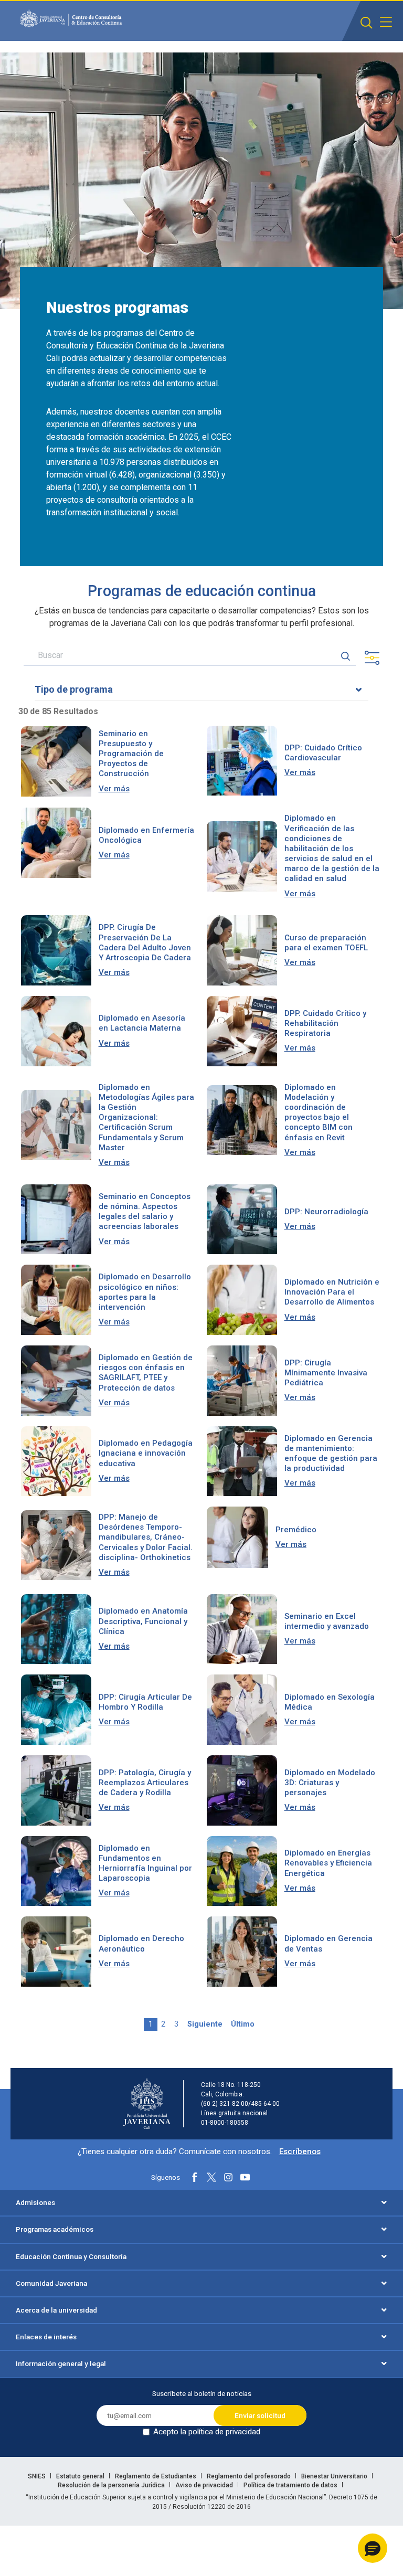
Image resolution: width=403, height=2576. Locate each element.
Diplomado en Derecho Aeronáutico (141, 1943)
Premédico (296, 1530)
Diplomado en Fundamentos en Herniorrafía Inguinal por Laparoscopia (145, 1863)
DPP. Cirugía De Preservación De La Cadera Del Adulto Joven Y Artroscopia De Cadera (145, 942)
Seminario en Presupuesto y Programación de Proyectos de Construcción (131, 754)
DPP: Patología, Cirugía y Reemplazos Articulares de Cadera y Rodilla (145, 1783)
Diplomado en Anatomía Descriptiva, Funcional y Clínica (143, 1621)
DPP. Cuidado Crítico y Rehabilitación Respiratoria (325, 1023)
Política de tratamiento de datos (291, 2485)
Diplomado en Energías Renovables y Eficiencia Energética (328, 1863)
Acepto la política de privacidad (207, 2432)
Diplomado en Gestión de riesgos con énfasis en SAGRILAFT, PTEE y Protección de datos (146, 1373)
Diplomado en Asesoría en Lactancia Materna (142, 1023)
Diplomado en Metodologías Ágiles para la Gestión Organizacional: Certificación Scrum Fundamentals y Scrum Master (146, 1117)
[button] (373, 2548)
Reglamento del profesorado (250, 2476)
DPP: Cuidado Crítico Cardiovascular (323, 753)
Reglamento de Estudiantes (156, 2476)
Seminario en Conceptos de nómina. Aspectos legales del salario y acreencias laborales (145, 1212)
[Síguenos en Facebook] (195, 2177)
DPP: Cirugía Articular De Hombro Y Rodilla (145, 1702)
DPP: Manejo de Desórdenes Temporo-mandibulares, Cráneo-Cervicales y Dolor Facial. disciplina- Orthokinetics (146, 1537)
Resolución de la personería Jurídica (112, 2485)
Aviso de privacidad (205, 2485)
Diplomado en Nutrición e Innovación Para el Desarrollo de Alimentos (332, 1292)
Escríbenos (300, 2151)
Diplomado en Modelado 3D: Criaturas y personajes (330, 1783)
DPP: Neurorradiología (326, 1212)
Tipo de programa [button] (74, 689)
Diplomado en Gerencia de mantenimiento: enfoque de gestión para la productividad (331, 1454)
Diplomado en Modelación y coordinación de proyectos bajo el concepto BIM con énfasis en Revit (319, 1112)
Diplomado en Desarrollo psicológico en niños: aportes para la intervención (145, 1292)
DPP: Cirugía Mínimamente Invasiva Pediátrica (326, 1373)
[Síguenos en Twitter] (211, 2177)
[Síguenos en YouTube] (245, 2177)
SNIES (38, 2476)
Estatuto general (81, 2476)
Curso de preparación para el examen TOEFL (326, 943)
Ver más (114, 789)
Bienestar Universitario (335, 2476)
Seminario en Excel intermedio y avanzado (327, 1621)
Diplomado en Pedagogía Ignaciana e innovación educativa (146, 1453)
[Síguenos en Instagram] (228, 2177)
